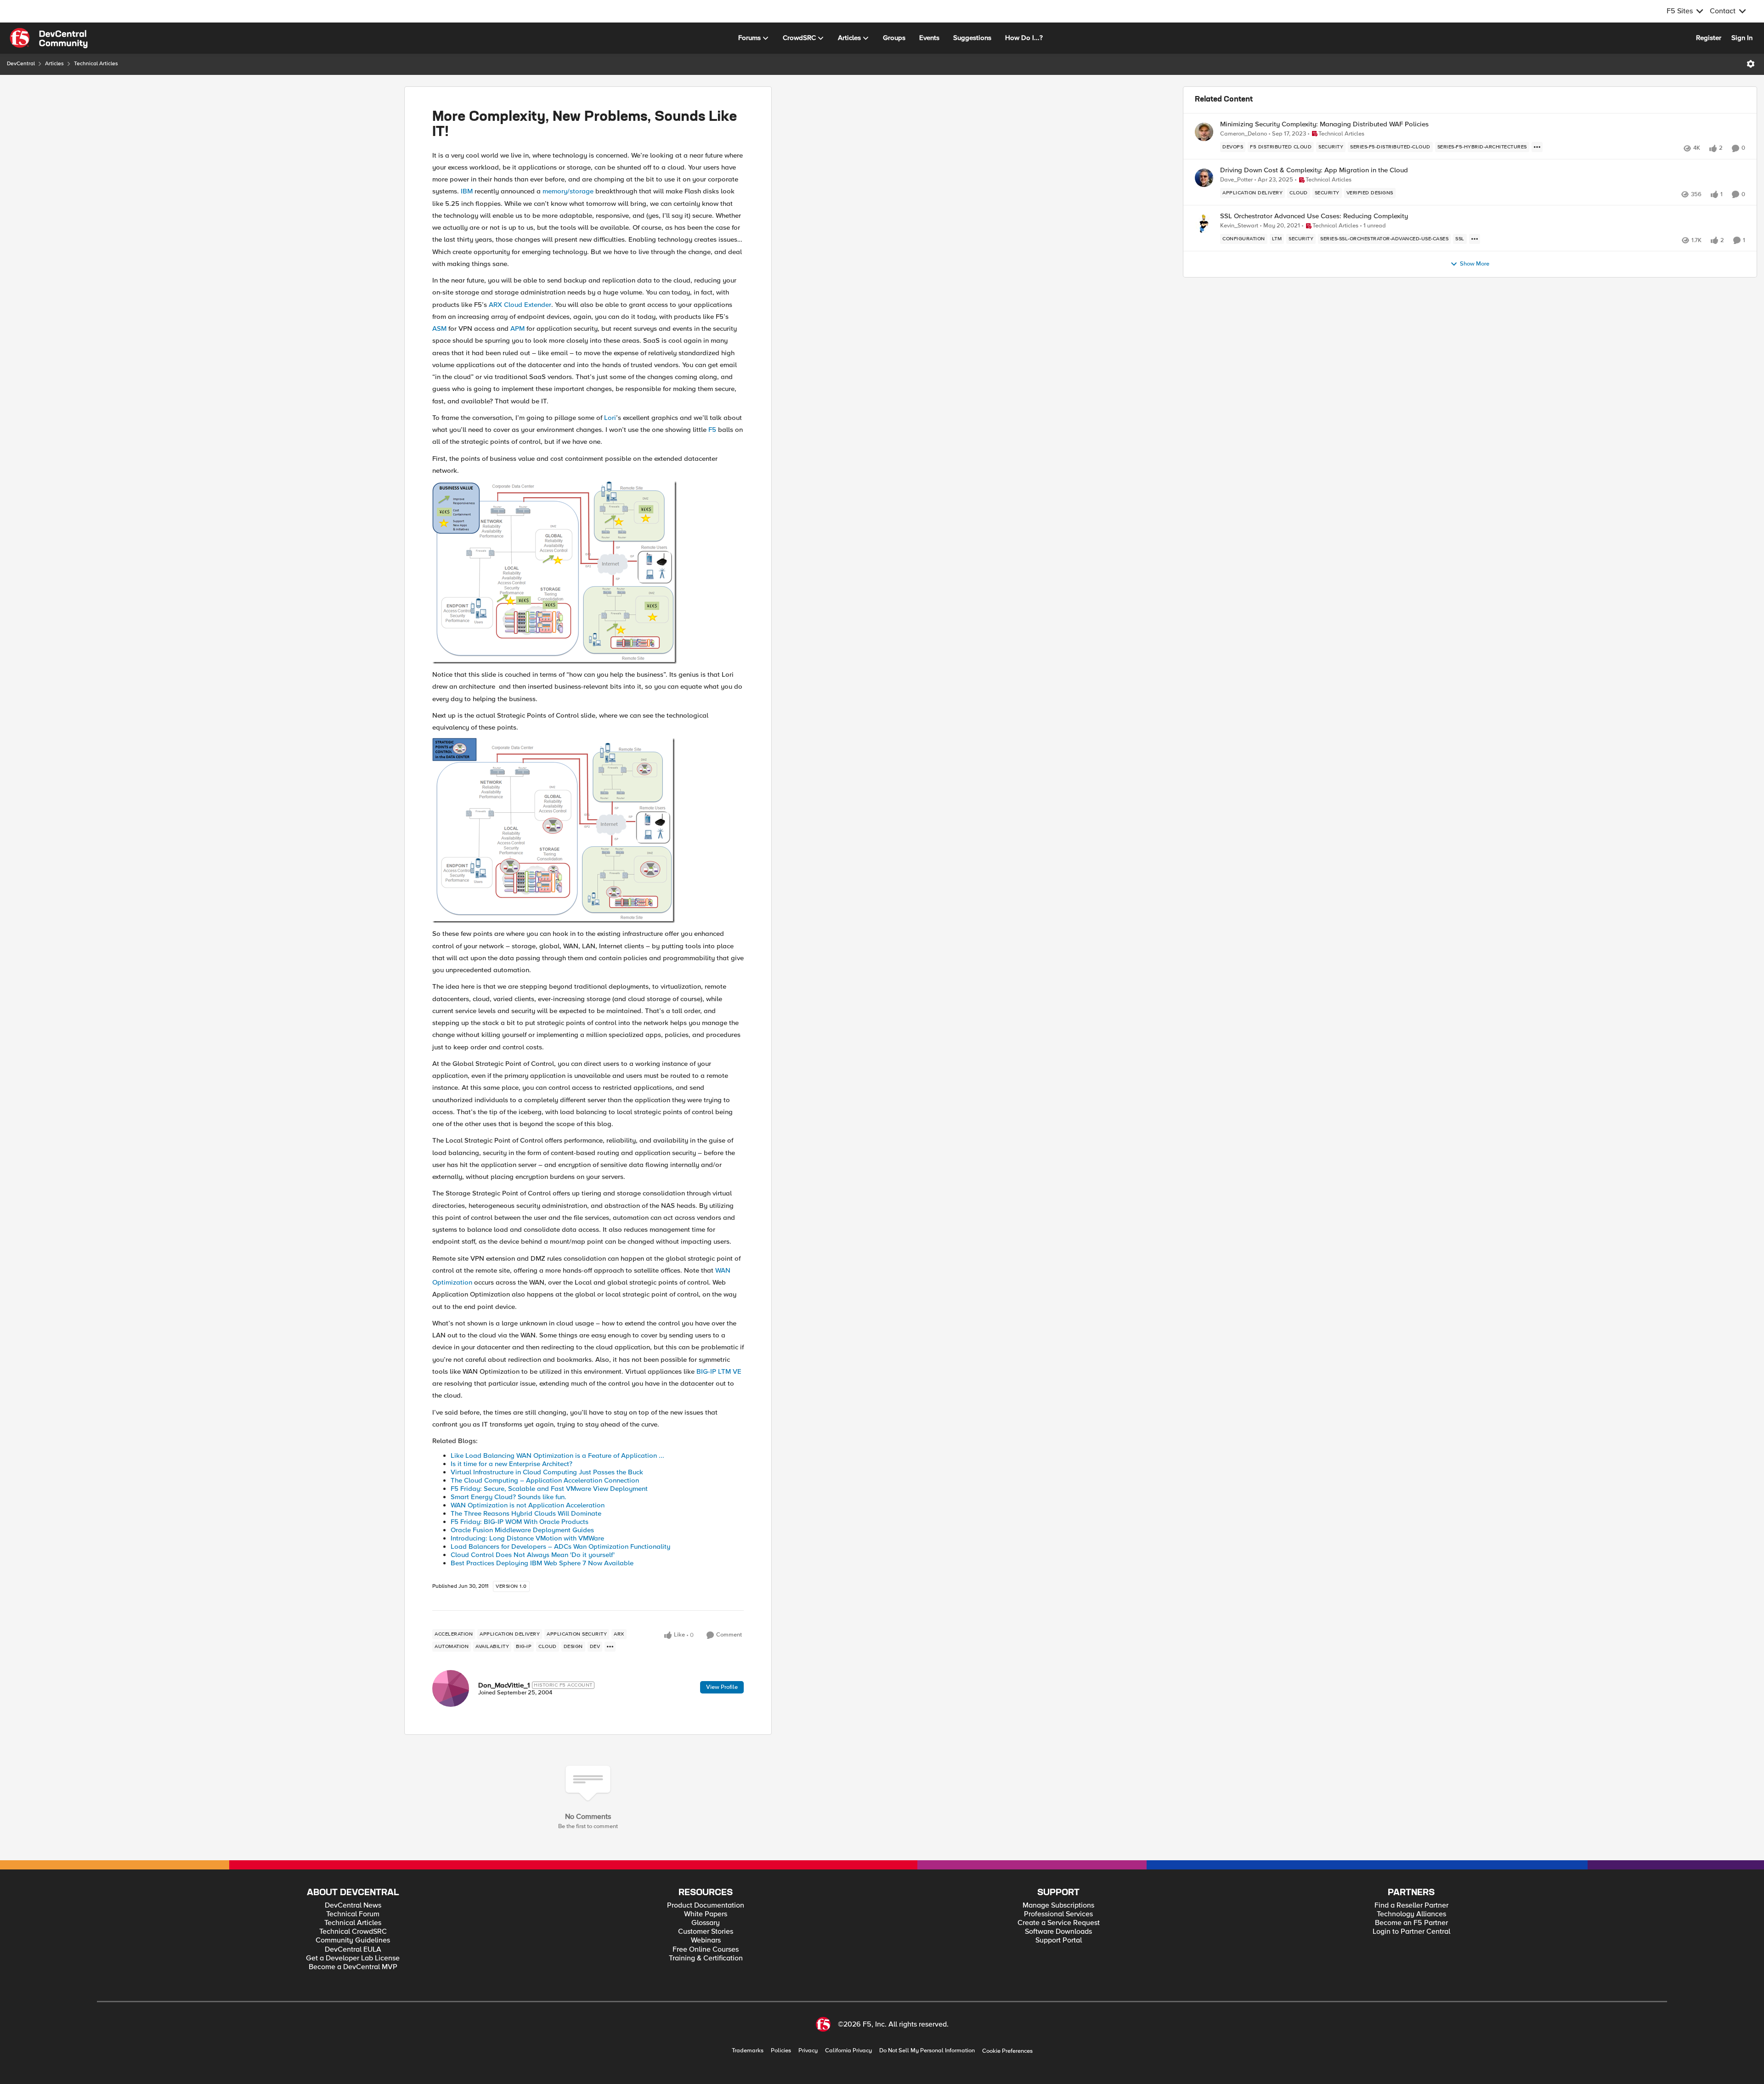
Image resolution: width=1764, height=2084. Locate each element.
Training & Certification (706, 1958)
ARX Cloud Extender (520, 305)
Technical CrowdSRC (353, 1932)
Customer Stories (706, 1932)
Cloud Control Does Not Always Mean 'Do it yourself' (533, 1555)
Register (1709, 38)
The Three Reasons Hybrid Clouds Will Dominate (526, 1513)
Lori (610, 418)
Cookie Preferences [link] (1007, 2051)
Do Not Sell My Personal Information (927, 2051)
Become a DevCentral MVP (353, 1967)
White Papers (706, 1914)
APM (517, 328)
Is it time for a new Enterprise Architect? (512, 1464)
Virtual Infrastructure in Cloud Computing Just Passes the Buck (547, 1472)
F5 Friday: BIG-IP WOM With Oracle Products (520, 1522)
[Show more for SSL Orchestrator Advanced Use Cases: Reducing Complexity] (1475, 239)
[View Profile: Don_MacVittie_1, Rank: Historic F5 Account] (451, 1688)
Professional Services (1058, 1914)
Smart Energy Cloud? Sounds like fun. (509, 1497)
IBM (467, 191)
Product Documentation (706, 1906)
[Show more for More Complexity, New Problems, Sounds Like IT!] (610, 1647)
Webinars (706, 1940)
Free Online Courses (706, 1950)
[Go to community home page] (49, 38)
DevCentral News (353, 1906)
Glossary (706, 1923)
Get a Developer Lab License (353, 1958)
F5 (712, 430)
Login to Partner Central (1411, 1932)
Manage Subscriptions (1058, 1906)
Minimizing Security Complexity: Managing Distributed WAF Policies (1324, 124)
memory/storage (568, 191)
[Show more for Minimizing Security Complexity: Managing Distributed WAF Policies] (1537, 147)
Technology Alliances (1411, 1914)
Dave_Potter (1236, 180)
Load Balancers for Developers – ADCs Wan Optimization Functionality (560, 1546)
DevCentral (21, 64)
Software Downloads (1058, 1932)
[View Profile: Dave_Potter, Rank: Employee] (1204, 178)
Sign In (1742, 38)
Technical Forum (353, 1914)
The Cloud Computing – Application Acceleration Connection (545, 1480)
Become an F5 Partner (1411, 1923)
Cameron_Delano (1244, 134)
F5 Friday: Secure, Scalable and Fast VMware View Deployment (549, 1489)
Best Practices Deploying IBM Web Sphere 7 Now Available (542, 1563)
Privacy (808, 2051)
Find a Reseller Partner (1411, 1906)
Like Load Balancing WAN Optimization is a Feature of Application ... (557, 1455)
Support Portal (1059, 1940)
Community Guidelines (353, 1940)
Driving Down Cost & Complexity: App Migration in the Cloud (1314, 170)
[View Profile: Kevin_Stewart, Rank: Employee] (1204, 224)
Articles (54, 64)
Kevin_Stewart (1239, 226)
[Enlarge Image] (588, 572)
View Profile (722, 1687)
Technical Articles (96, 64)
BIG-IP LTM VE (719, 1371)
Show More (1475, 264)
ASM (439, 328)
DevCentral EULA (353, 1950)
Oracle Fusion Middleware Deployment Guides (522, 1530)
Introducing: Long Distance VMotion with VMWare (527, 1538)
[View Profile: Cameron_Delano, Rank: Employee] (1204, 132)
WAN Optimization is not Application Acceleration (528, 1505)
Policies (781, 2051)
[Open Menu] (1751, 64)
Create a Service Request (1059, 1923)
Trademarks (748, 2051)
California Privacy (848, 2051)
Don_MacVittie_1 (504, 1685)
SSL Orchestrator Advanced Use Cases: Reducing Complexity (1314, 216)
